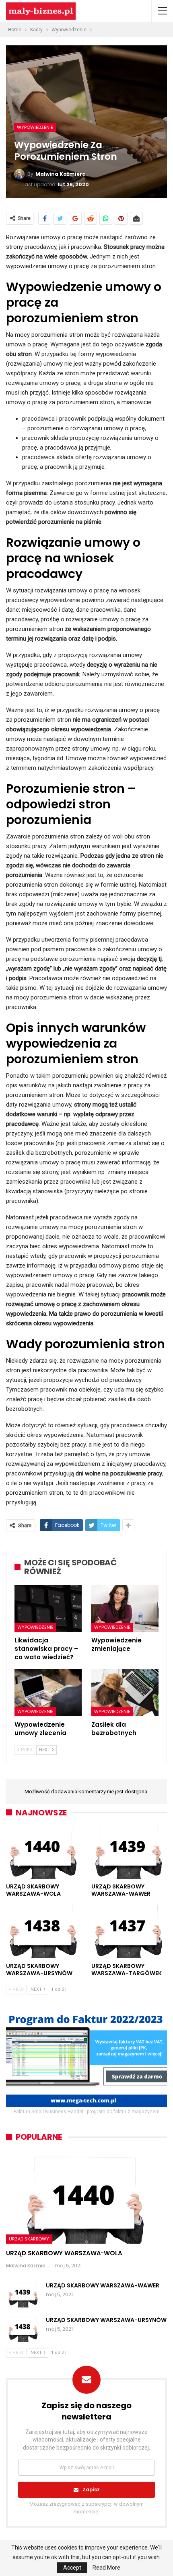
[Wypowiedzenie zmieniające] (125, 1608)
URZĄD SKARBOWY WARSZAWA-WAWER (103, 2285)
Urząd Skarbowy (29, 2239)
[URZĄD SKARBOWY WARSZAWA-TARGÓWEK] (129, 1932)
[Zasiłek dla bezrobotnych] (125, 1693)
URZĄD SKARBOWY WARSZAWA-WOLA (64, 2253)
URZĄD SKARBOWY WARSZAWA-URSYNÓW (106, 2320)
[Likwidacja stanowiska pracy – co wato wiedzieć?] (48, 1608)
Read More (106, 2568)
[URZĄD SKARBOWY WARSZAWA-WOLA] (44, 1853)
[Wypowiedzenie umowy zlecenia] (48, 1693)
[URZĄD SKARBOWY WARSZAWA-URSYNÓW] (44, 1932)
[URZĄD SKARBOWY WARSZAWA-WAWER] (129, 1853)
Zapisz (91, 2490)
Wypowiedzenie (35, 127)
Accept (72, 2568)
